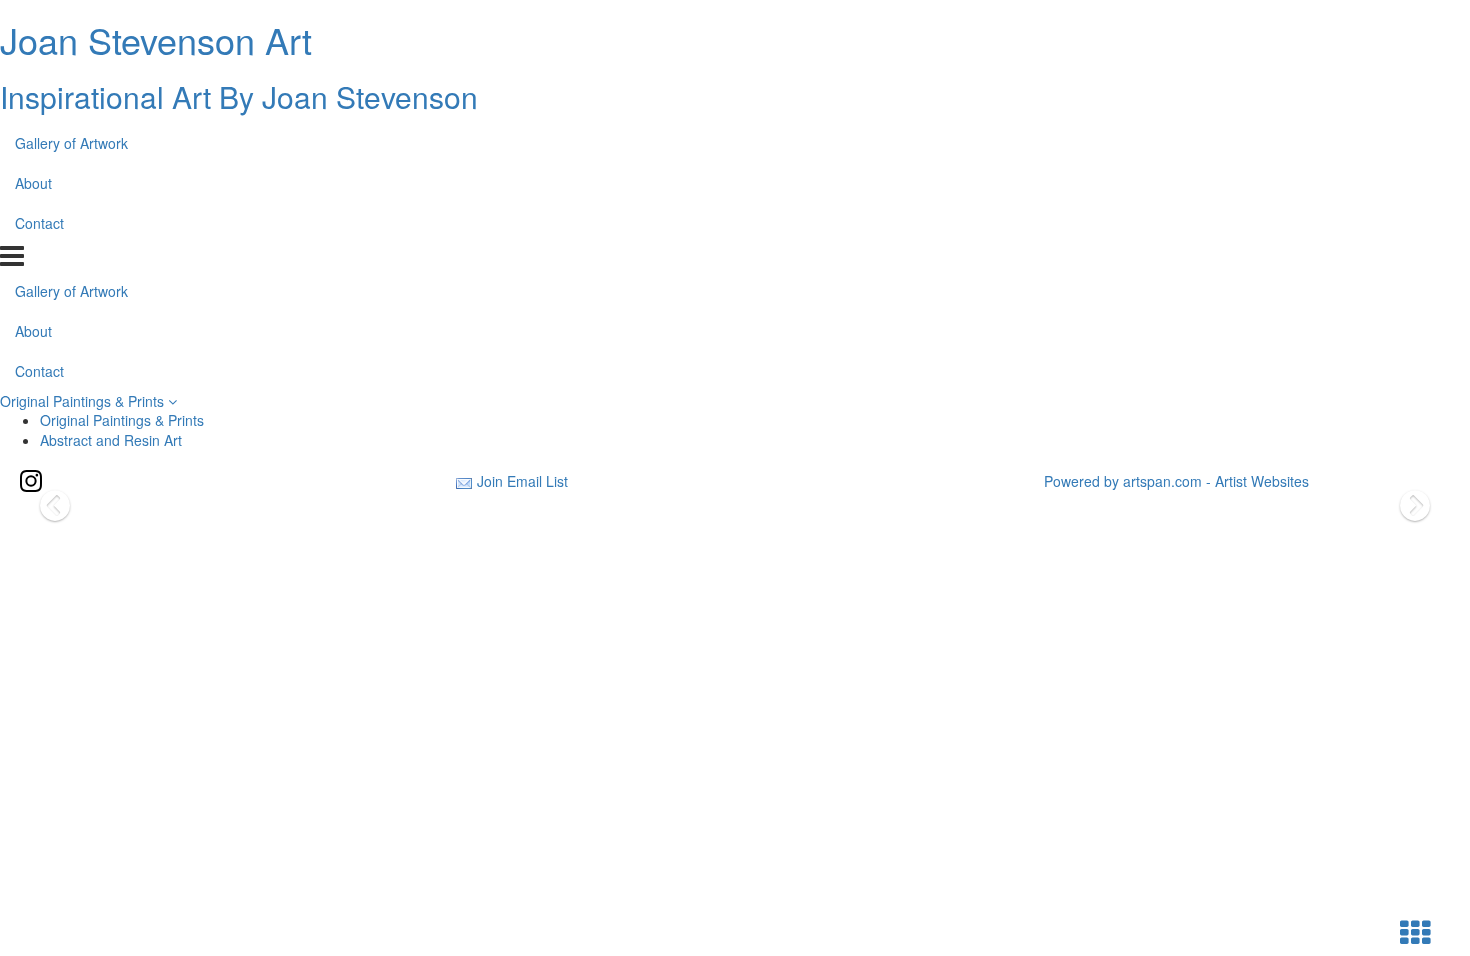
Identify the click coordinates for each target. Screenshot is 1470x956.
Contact (39, 223)
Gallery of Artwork (71, 143)
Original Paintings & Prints (84, 401)
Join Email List (522, 481)
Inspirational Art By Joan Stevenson (239, 96)
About (33, 183)
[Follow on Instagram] (31, 481)
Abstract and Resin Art (111, 440)
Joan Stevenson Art (156, 39)
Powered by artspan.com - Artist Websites (1176, 481)
